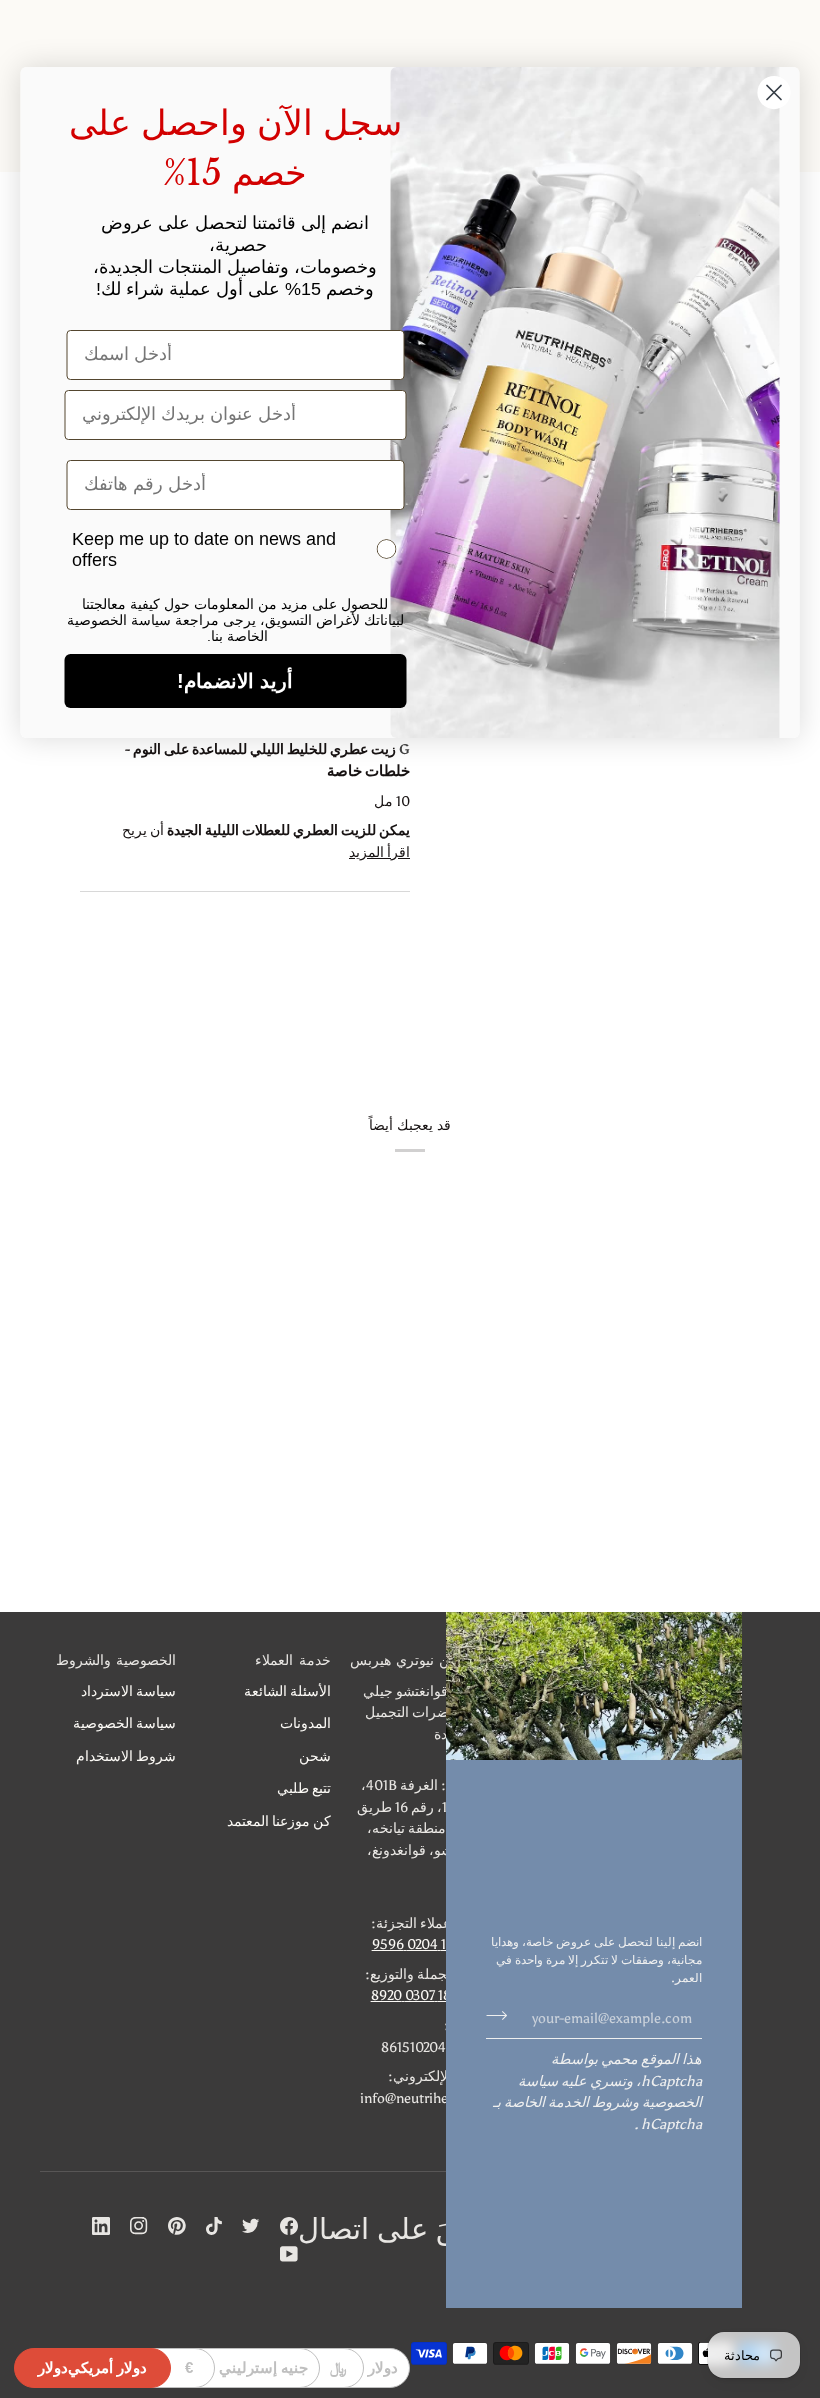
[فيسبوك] (289, 2226)
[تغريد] (251, 2226)
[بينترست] (177, 2226)
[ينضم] (502, 2015)
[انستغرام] (139, 2226)
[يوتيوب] (289, 2254)
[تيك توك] (214, 2226)
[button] (418, 1665)
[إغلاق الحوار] (774, 92)
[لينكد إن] (101, 2226)
